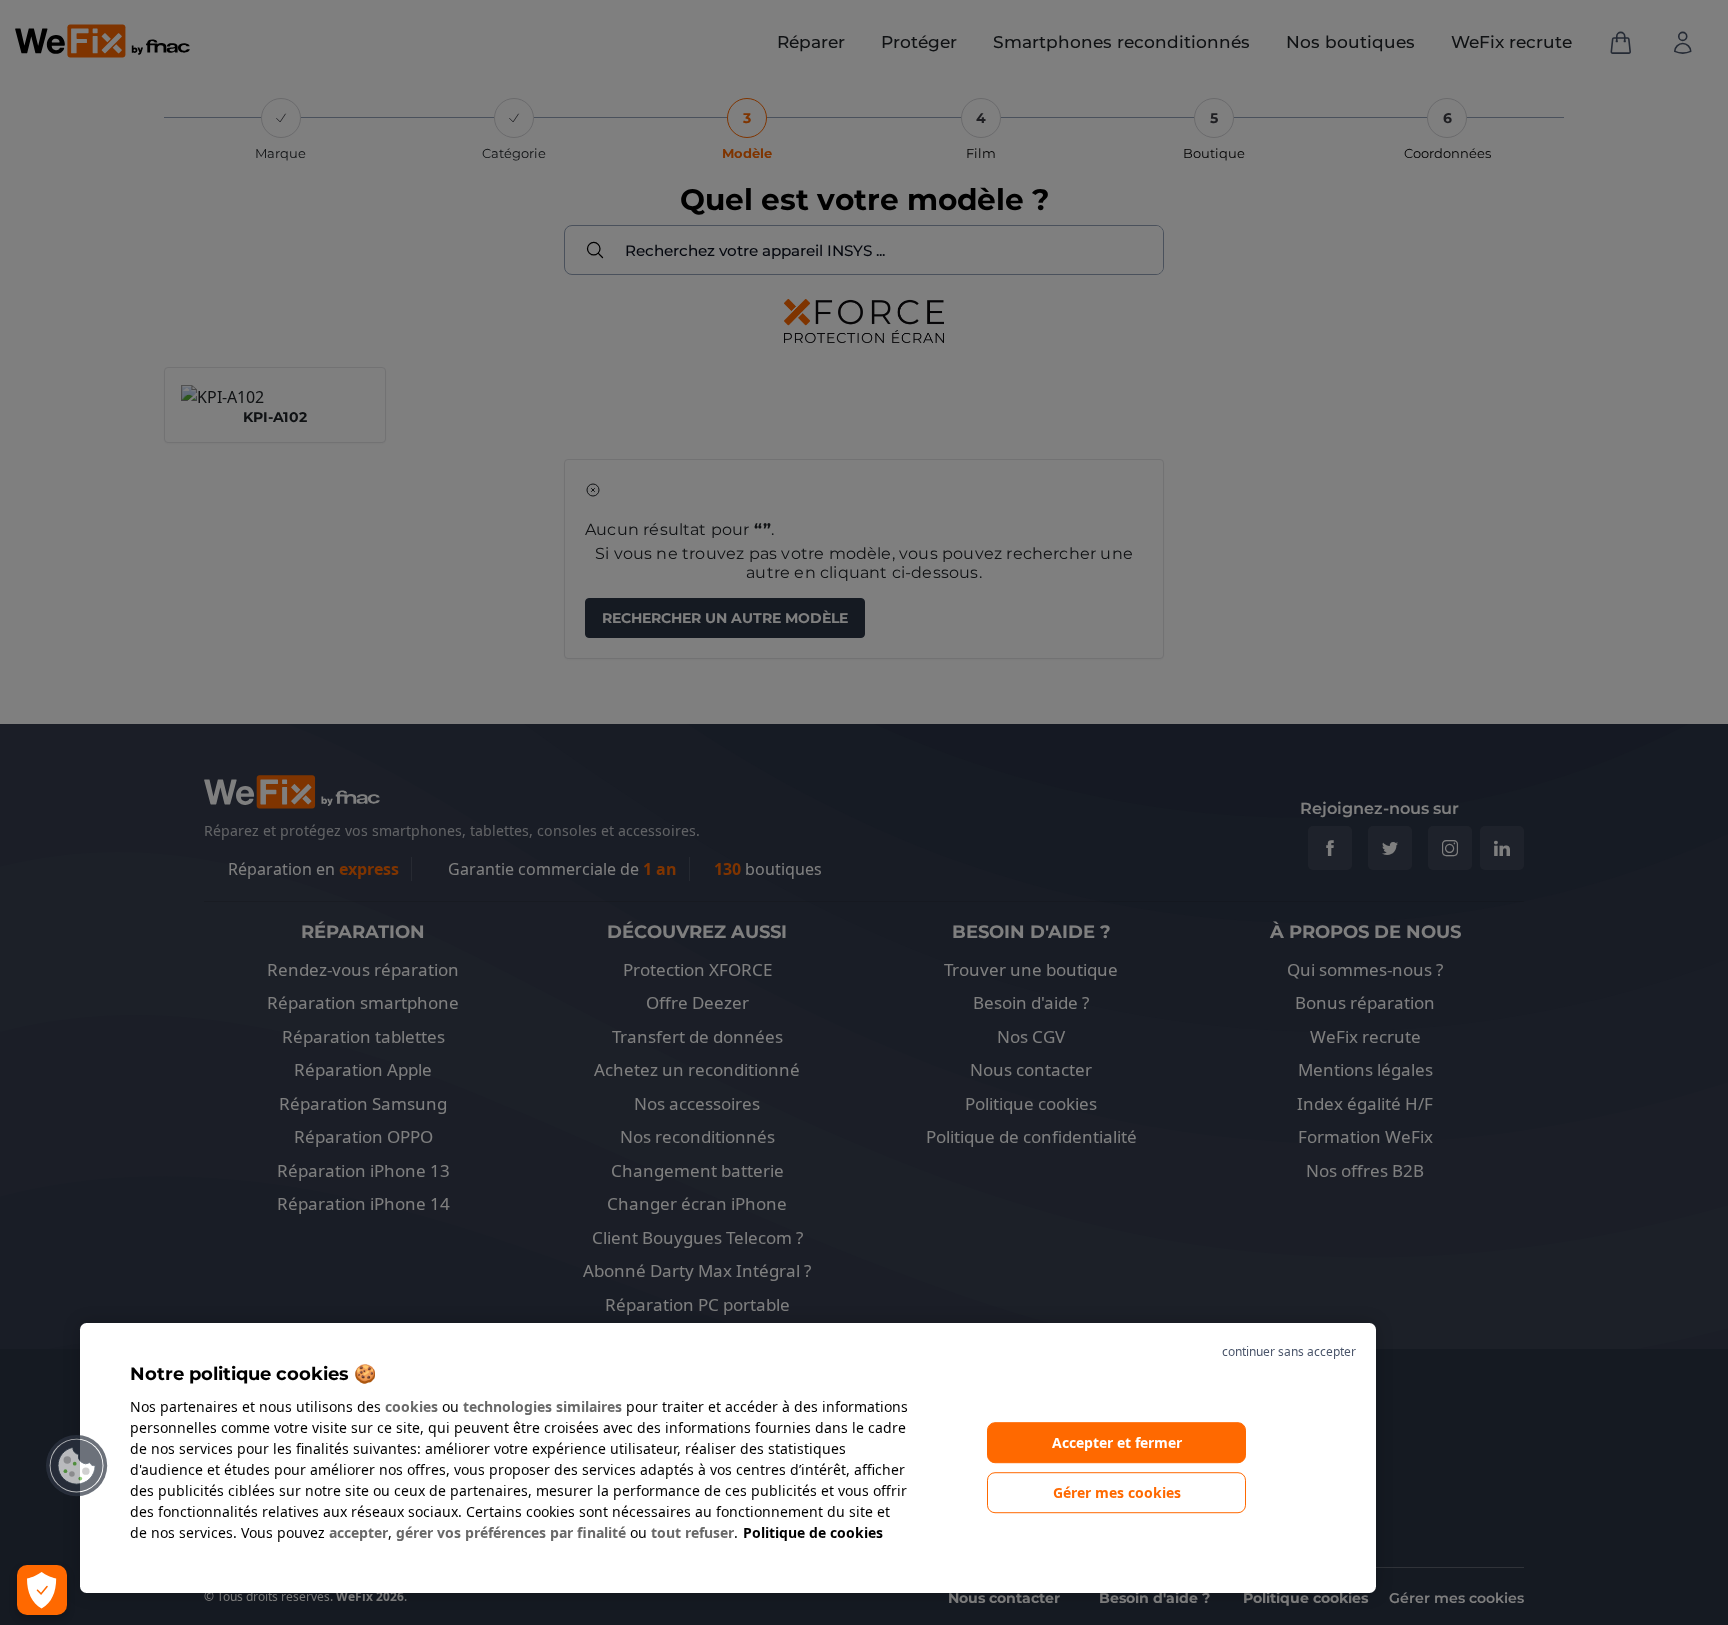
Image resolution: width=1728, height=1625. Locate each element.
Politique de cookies (813, 1532)
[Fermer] (1244, 1352)
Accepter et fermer (1117, 1442)
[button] (77, 1466)
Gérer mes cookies (1117, 1493)
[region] (728, 1458)
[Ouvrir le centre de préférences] (42, 1590)
